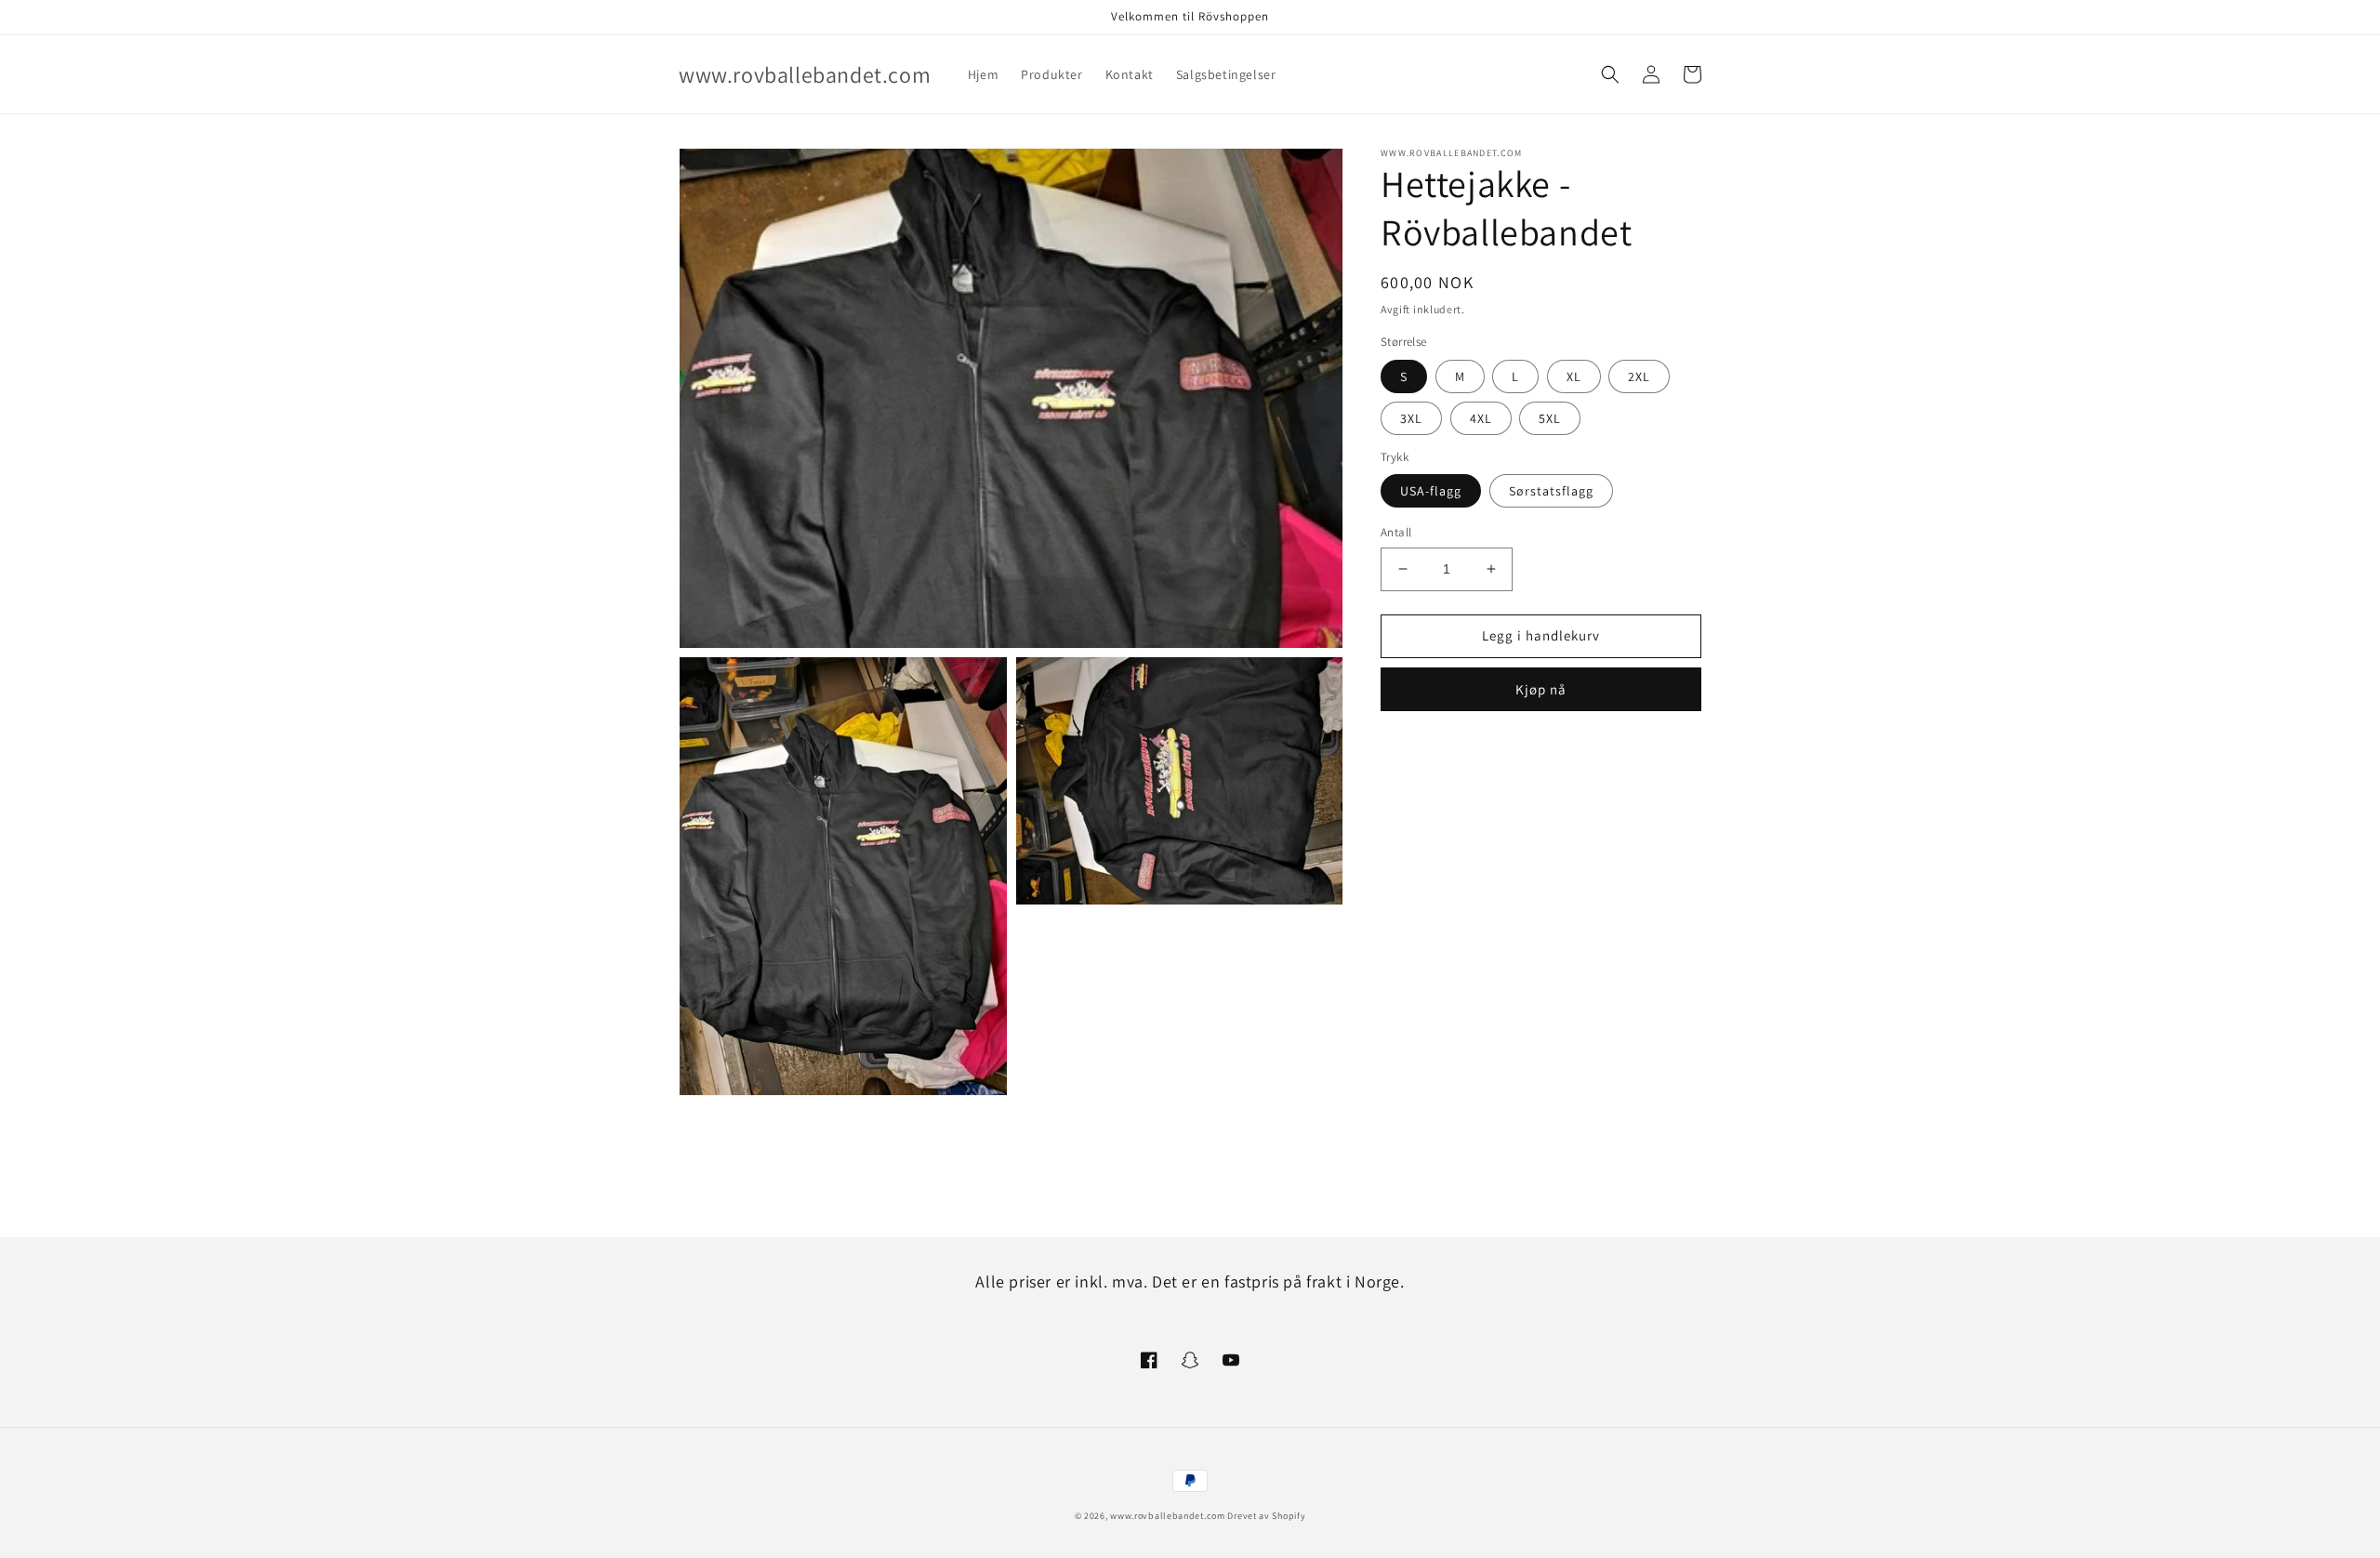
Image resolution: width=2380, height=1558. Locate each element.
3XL (1411, 418)
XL (1574, 376)
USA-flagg (1431, 491)
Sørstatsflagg (1551, 491)
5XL (1550, 418)
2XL (1639, 376)
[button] (1610, 74)
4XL (1481, 418)
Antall (1396, 532)
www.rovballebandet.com (1167, 1516)
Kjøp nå (1541, 689)
